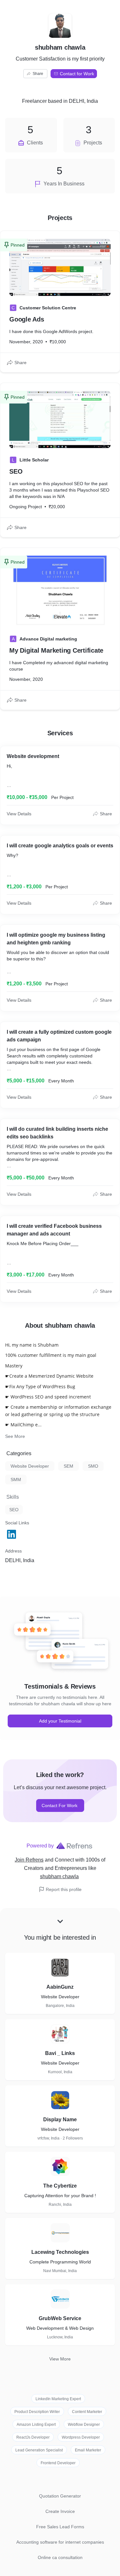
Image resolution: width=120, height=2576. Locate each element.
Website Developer (30, 1466)
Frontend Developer (58, 2463)
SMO (93, 1466)
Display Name (60, 2119)
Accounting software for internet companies (60, 2542)
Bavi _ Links (60, 2053)
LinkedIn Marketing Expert (58, 2399)
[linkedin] (12, 1534)
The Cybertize (60, 2186)
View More (60, 2359)
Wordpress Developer (81, 2437)
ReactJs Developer (33, 2437)
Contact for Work (77, 74)
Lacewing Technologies (60, 2252)
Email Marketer (88, 2450)
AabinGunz (60, 1987)
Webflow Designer (84, 2425)
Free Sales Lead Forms (60, 2527)
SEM (68, 1466)
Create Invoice (60, 2511)
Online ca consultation (60, 2557)
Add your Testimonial (60, 1721)
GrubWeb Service (60, 2318)
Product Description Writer (37, 2412)
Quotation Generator (60, 2496)
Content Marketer (87, 2412)
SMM (16, 1480)
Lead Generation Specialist (39, 2450)
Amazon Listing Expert (36, 2425)
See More (15, 1436)
